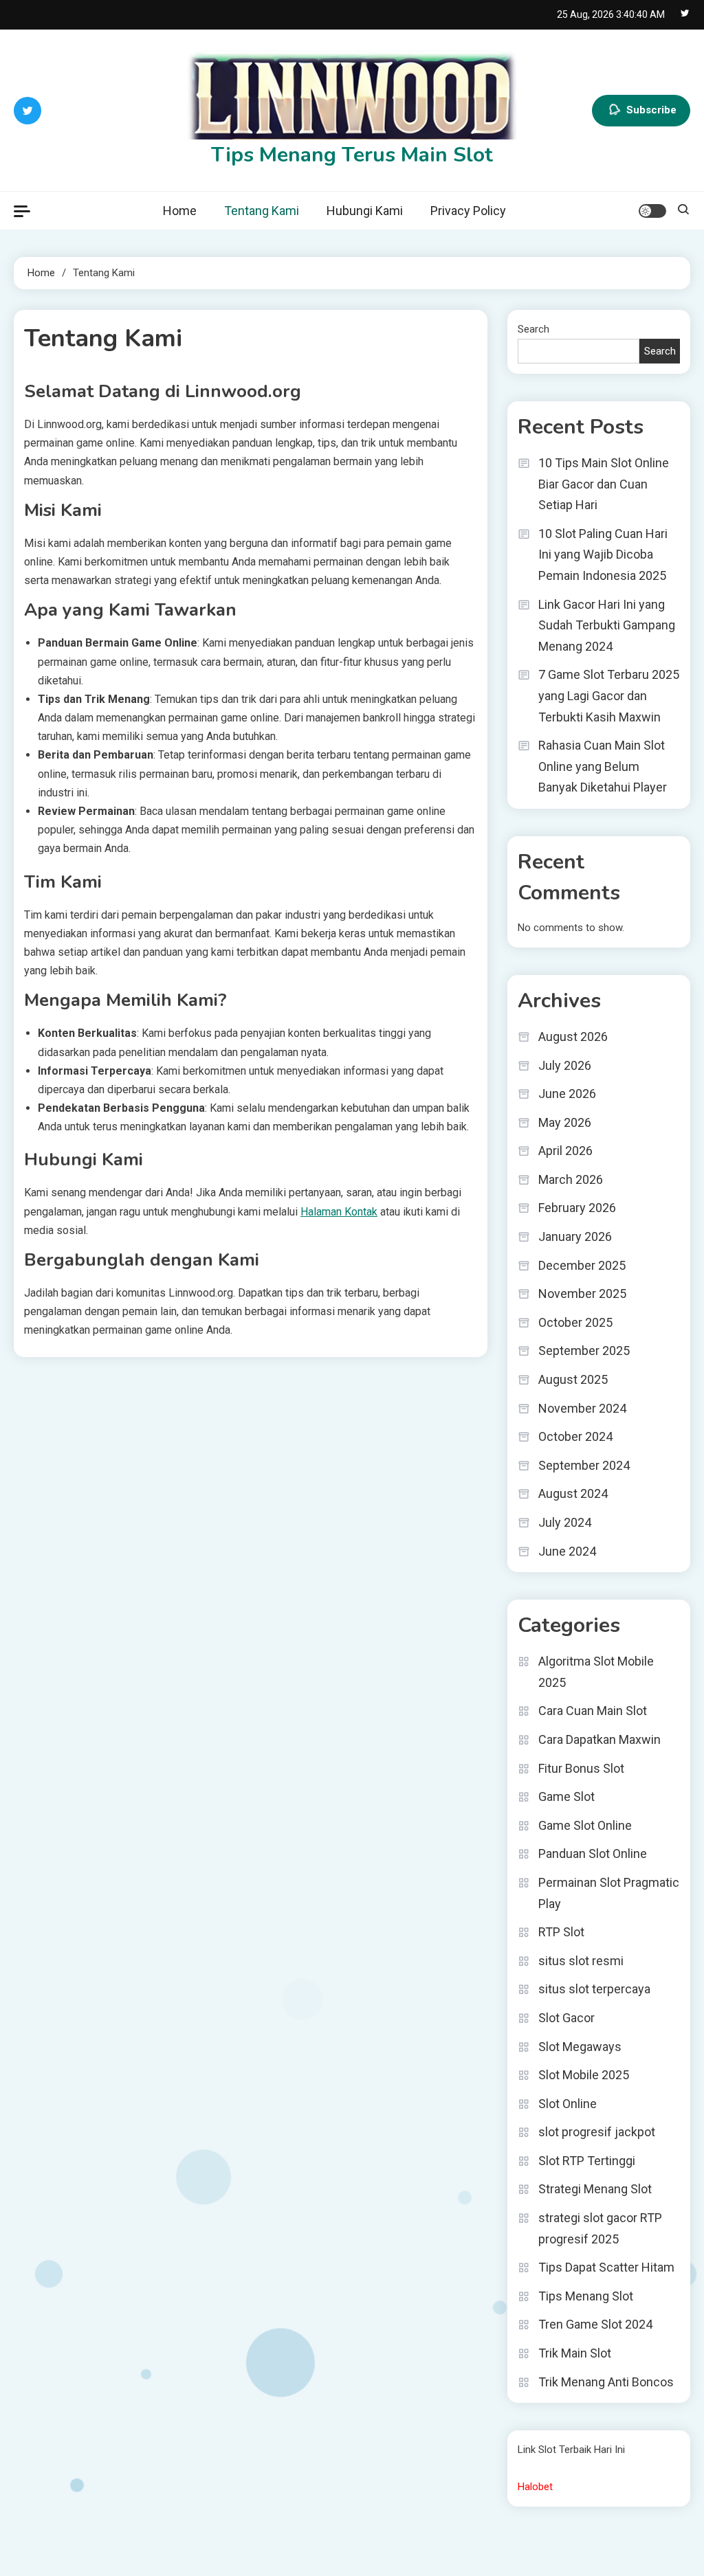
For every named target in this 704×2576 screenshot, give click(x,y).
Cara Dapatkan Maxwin (599, 1739)
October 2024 (575, 1436)
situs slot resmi (581, 1961)
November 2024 (582, 1408)
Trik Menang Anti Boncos (606, 2382)
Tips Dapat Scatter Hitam (606, 2267)
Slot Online (568, 2104)
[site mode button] (652, 211)
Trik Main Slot (575, 2353)
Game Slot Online (585, 1825)
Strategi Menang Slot (595, 2189)
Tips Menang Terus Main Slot (352, 155)
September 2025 (584, 1351)
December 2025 (582, 1265)
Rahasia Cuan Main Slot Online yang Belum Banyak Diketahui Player (603, 766)
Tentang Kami (262, 211)
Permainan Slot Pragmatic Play (609, 1893)
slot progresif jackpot (597, 2132)
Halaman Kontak (339, 1212)
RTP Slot (561, 1932)
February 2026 (577, 1208)
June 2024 (567, 1551)
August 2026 (573, 1037)
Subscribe (651, 109)
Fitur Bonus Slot (581, 1768)
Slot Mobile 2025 (584, 2075)
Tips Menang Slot (586, 2296)
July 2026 (565, 1065)
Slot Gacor (566, 2018)
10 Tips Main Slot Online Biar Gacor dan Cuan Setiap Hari (604, 484)
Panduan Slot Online (593, 1853)
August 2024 (573, 1493)
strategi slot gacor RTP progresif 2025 (600, 2228)
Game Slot (566, 1796)
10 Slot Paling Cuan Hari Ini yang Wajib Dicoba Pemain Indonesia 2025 (603, 555)
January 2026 (575, 1236)
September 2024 (584, 1465)
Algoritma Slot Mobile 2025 (596, 1672)
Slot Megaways (580, 2047)
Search (533, 329)
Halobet (535, 2487)
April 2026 (565, 1151)
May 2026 (565, 1122)
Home (180, 211)
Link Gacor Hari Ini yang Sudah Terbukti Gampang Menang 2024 (607, 625)
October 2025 (575, 1322)
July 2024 (565, 1522)
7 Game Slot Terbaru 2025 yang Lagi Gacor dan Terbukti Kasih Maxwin (609, 695)
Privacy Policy (468, 211)
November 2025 (582, 1293)
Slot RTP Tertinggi (587, 2161)
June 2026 (567, 1094)
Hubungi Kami (365, 211)
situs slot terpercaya (594, 1989)
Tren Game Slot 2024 (595, 2324)
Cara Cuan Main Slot (593, 1711)
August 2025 (573, 1379)
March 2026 (571, 1179)
